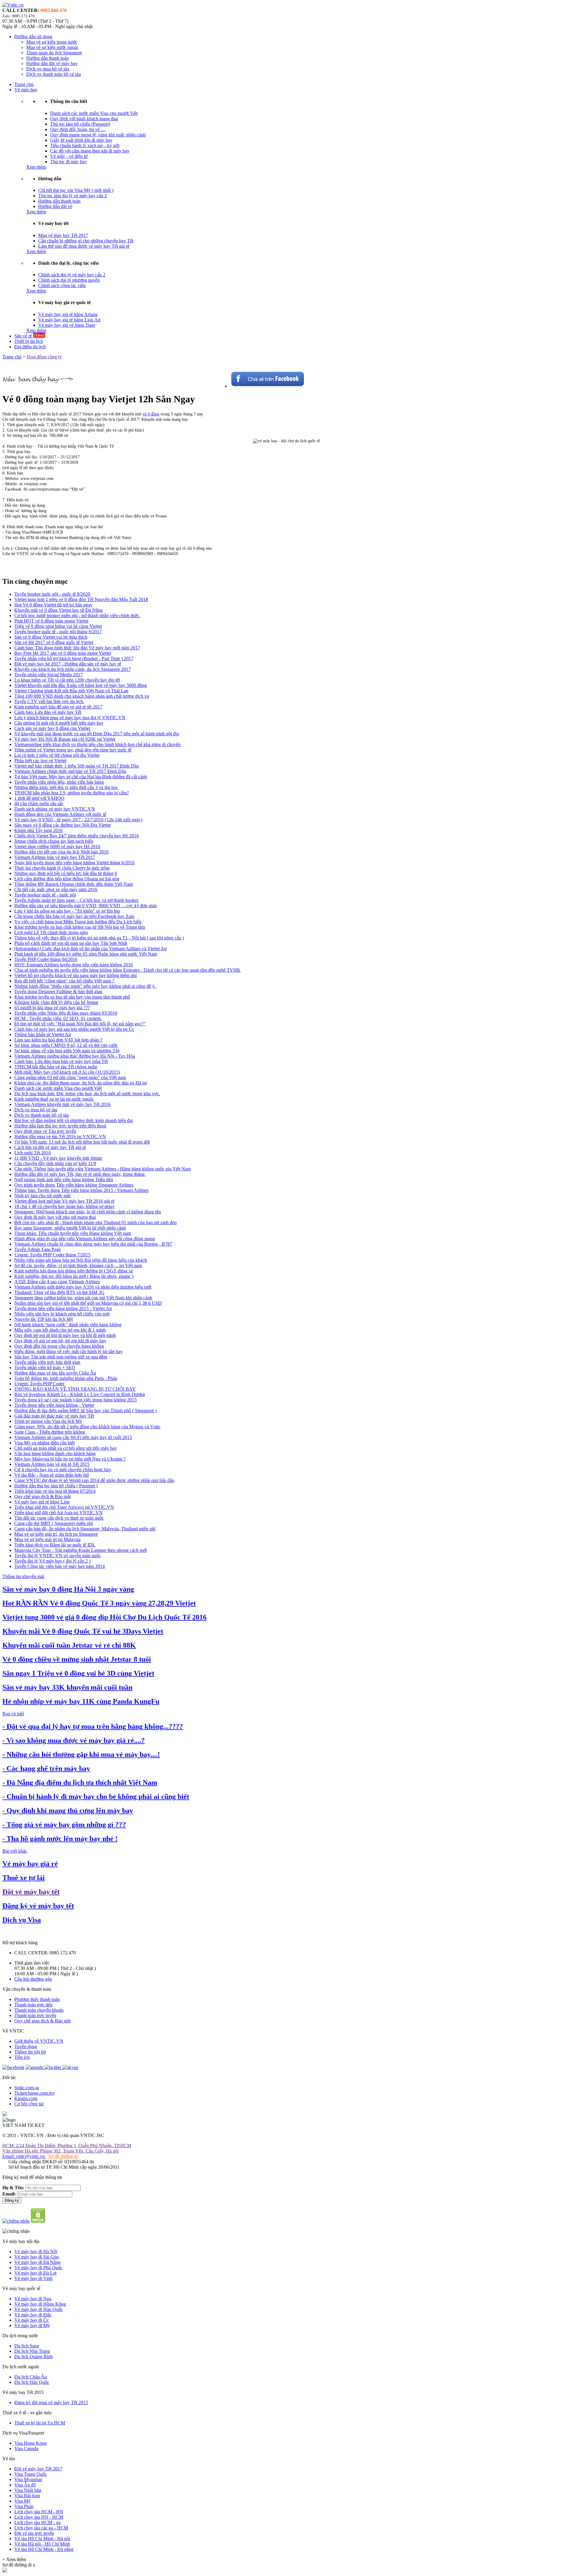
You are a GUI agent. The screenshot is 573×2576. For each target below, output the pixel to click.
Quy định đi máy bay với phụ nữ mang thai (55, 1217)
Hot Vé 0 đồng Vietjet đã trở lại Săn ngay (53, 605)
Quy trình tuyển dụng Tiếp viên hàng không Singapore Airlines (74, 1185)
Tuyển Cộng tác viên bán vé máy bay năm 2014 (60, 1566)
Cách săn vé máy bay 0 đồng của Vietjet (52, 728)
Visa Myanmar (28, 2479)
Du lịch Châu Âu (31, 2377)
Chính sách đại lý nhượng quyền (69, 280)
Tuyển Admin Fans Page (38, 1249)
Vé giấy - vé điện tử (69, 156)
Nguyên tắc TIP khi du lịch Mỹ (44, 1319)
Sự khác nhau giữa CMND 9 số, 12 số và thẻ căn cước (66, 1045)
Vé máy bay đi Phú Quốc (38, 2268)
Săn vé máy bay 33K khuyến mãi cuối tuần (67, 1687)
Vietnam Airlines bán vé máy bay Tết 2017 (55, 857)
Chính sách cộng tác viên (62, 285)
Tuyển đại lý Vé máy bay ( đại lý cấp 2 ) (52, 1561)
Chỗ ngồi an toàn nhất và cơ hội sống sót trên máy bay (66, 1448)
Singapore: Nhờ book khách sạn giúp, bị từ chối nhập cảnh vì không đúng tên (88, 1212)
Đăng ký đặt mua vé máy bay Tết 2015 (51, 2402)
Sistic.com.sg (27, 2088)
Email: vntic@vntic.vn (24, 2156)
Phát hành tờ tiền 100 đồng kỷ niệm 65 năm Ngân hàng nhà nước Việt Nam (86, 954)
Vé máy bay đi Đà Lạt (35, 2273)
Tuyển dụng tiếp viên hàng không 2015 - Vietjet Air (63, 1308)
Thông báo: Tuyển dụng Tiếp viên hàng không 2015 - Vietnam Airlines (81, 1190)
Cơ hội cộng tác (29, 2104)
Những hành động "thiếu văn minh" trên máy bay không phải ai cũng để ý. (85, 986)
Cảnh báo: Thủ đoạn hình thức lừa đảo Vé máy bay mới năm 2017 (77, 648)
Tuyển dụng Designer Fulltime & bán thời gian (58, 992)
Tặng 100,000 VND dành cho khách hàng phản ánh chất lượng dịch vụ (82, 696)
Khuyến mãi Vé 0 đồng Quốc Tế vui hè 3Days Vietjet (83, 1631)
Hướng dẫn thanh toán (47, 58)
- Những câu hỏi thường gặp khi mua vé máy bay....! (81, 1754)
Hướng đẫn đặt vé (55, 206)
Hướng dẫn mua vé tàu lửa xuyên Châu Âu (55, 1373)
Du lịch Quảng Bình (34, 2357)
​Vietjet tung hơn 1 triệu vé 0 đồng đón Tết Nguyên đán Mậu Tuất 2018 (81, 599)
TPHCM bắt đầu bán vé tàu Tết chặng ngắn (56, 1067)
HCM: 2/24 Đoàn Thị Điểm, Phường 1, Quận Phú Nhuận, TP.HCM (67, 2146)
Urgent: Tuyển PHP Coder (39, 1384)
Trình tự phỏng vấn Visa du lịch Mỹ (48, 1421)
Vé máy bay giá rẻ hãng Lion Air (69, 320)
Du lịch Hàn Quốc (32, 2382)
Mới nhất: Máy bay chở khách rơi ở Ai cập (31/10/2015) (67, 1072)
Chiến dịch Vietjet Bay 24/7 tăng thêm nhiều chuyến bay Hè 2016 (77, 836)
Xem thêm (36, 167)
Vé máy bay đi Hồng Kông (40, 2304)
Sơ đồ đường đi (63, 2156)
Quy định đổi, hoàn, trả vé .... (78, 129)
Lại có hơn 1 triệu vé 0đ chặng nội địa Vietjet (57, 755)
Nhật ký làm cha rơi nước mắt (42, 1196)
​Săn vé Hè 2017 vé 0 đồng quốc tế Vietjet (54, 642)
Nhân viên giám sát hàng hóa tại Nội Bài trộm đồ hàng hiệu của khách (81, 1260)
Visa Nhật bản (28, 2490)
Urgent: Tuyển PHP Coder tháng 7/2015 (52, 1255)
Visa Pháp (24, 2506)
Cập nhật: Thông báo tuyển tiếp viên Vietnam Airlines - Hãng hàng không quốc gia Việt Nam (103, 1169)
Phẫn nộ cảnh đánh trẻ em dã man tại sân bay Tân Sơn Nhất (71, 943)
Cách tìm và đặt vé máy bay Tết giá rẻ (50, 1147)
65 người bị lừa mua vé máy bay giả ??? (52, 1008)
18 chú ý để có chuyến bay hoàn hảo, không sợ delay (64, 1206)
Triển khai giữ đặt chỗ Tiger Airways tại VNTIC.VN (64, 1507)
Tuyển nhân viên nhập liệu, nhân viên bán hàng (59, 782)
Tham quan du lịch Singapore (54, 53)
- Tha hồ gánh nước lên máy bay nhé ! (60, 1839)
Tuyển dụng (26, 2046)
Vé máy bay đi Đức (33, 2315)
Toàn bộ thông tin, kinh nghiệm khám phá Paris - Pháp (66, 1378)
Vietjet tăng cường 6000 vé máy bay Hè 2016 (57, 846)
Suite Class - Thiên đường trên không (50, 1432)
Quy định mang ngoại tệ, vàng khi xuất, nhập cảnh (98, 135)
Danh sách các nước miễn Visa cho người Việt (94, 113)
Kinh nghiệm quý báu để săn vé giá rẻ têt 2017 (58, 707)
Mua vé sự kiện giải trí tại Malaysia (47, 1539)
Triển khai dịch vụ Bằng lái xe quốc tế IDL (55, 1545)
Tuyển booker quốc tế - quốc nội (45, 895)
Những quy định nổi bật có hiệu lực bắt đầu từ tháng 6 (66, 873)
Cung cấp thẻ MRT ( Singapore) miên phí (54, 1523)
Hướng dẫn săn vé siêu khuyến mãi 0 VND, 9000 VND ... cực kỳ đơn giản (86, 906)
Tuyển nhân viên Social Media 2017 (48, 675)
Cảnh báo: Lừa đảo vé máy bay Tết (48, 712)
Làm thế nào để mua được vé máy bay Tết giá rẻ (84, 246)
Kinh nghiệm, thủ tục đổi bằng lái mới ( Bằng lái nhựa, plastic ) (74, 1276)
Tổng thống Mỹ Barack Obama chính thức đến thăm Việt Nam (74, 884)
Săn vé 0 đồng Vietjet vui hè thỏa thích (51, 637)
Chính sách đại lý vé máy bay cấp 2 (72, 275)
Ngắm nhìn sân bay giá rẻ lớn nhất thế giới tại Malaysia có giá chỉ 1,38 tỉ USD (88, 1303)
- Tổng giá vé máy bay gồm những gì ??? (64, 1825)
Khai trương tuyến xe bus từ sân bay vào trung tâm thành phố (72, 997)
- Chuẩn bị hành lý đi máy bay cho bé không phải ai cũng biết (96, 1797)
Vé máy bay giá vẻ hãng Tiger (67, 325)
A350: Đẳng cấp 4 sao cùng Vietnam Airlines (57, 1282)
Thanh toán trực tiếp (33, 2005)
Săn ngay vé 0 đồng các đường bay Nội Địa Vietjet (63, 825)
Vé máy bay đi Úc (32, 2320)
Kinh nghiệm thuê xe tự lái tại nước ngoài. (54, 1099)
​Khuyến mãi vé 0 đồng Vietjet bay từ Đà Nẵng (58, 610)
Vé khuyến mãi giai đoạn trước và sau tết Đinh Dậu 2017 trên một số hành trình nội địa (97, 734)
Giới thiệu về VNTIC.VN (39, 2041)
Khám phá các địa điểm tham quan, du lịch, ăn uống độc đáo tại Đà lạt (81, 1083)
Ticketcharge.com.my (35, 2093)
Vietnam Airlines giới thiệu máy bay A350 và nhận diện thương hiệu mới (83, 1287)
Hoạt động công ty (44, 357)
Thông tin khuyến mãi (23, 1576)
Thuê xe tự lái (24, 1878)
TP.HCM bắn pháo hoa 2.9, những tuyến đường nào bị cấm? (72, 793)
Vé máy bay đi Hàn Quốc (39, 2309)
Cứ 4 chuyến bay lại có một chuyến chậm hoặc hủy (63, 1470)
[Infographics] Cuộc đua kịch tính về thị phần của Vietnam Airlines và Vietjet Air (91, 949)
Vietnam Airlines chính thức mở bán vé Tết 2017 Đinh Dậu (70, 771)
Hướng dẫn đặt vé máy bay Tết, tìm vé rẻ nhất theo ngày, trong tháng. (80, 1174)
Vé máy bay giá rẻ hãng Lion (42, 1502)
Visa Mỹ (22, 2501)
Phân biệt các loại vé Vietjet (40, 761)
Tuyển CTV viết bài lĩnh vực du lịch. (49, 701)
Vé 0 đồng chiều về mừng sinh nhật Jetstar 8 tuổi (77, 1659)
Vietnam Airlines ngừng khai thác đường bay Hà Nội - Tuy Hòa (75, 1056)
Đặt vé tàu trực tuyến (34, 2533)
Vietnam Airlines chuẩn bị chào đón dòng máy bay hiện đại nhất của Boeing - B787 (93, 1244)
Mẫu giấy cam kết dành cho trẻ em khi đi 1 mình (60, 1330)
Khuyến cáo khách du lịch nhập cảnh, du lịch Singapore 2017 (73, 669)
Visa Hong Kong (30, 2443)
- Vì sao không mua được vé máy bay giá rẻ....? (74, 1740)
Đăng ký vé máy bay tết (38, 1906)
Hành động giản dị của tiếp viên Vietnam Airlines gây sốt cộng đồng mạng (85, 1239)
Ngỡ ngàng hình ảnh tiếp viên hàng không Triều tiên (64, 1180)
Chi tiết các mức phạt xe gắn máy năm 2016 (56, 889)
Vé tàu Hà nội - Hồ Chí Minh (42, 2544)
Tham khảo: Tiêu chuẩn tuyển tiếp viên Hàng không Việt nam (73, 1233)
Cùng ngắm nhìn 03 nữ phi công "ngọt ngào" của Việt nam (70, 1077)
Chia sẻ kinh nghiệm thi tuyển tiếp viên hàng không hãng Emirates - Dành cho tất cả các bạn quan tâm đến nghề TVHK (127, 970)
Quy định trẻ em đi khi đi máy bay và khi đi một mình (65, 1335)
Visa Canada (26, 2448)
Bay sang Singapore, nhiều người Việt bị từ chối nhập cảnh (70, 1228)
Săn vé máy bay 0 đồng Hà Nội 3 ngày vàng (68, 1589)
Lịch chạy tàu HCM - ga (37, 2522)
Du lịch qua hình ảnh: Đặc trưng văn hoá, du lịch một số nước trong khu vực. (87, 1094)
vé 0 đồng (151, 414)
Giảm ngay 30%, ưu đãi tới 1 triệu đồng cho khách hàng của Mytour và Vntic (87, 1427)
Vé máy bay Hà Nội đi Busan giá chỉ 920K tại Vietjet (65, 739)
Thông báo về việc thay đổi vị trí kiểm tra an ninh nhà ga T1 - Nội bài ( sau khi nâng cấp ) (99, 938)
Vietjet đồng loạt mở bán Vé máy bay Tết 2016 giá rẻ (64, 1201)
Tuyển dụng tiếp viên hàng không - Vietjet (54, 1405)
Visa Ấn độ (25, 2485)
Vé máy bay (26, 90)
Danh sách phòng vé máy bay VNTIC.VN (55, 809)
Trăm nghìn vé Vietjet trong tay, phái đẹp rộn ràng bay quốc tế (73, 750)
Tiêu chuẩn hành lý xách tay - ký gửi (85, 145)
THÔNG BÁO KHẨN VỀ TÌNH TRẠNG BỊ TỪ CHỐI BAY (75, 1389)
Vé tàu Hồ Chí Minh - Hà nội (42, 2539)
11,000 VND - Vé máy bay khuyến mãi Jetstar (58, 1158)
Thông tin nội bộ (30, 2052)
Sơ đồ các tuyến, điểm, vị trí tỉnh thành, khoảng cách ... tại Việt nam (78, 1265)
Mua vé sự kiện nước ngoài (52, 47)
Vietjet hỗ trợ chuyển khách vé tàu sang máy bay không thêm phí (76, 975)
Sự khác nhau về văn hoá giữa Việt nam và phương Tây (67, 1051)
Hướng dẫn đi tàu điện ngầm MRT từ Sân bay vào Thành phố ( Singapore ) (86, 1411)
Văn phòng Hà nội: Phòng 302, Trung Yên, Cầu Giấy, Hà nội (61, 2151)
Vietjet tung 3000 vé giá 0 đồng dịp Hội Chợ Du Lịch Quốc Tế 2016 (104, 1617)
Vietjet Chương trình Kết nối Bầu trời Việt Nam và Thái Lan (71, 691)
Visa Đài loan (27, 2496)
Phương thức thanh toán (37, 1999)
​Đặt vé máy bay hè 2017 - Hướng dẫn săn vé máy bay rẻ (68, 664)
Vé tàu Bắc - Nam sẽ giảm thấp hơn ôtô (52, 1475)
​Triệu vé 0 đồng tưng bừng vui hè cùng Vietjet (58, 626)
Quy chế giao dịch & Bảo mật (43, 1496)
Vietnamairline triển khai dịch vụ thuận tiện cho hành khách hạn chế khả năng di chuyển (97, 744)
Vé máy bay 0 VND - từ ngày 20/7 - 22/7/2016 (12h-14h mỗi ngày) (78, 820)
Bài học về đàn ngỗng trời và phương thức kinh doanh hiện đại (74, 1120)
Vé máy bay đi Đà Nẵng (37, 2262)
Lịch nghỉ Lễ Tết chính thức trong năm (51, 932)
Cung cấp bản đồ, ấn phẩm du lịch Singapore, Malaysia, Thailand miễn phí (85, 1529)
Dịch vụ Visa (22, 1920)
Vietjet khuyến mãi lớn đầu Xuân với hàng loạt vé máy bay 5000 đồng (81, 685)
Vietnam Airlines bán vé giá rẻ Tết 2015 (52, 1464)
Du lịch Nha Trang (32, 2351)
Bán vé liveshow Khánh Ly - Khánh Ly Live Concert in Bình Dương (80, 1394)
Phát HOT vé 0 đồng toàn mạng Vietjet (51, 621)
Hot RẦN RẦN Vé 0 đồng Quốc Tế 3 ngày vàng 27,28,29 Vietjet (99, 1603)
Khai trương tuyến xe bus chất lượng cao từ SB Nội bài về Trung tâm (80, 927)
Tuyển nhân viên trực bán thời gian (47, 1362)
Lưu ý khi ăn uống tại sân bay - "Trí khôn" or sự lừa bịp (67, 911)
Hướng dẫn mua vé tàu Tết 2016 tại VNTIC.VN (60, 1137)
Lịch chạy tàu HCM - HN (39, 2512)
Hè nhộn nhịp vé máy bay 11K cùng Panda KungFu (81, 1701)
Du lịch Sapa (27, 2346)
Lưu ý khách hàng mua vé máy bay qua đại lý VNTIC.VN (70, 718)
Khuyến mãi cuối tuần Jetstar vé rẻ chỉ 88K (69, 1645)
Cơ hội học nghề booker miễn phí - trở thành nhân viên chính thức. (77, 616)
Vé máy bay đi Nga (33, 2299)
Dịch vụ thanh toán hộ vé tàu (54, 74)
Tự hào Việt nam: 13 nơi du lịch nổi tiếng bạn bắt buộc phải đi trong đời (82, 1142)
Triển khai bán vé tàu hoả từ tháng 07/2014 (55, 1491)
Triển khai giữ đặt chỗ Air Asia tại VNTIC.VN (58, 1513)
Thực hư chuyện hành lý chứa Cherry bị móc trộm (62, 868)
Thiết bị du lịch (29, 341)
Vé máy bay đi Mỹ (32, 2325)
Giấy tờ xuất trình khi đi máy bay (81, 140)
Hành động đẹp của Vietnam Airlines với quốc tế (60, 814)
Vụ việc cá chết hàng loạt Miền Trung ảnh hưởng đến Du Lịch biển (78, 922)
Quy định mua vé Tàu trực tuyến (45, 1131)
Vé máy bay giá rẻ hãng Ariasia (68, 314)
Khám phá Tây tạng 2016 (38, 830)
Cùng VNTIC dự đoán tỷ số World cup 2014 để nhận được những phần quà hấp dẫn (94, 1480)
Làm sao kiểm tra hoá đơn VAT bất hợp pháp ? (58, 1040)
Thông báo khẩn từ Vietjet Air (43, 1034)
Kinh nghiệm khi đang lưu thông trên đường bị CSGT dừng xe (74, 1271)
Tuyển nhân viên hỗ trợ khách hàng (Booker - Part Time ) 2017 (74, 658)
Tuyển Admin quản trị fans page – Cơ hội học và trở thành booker (76, 900)
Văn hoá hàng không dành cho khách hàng (55, 1453)
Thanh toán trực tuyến (35, 2015)
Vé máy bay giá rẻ (30, 1864)
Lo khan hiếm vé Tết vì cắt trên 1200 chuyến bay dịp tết (67, 680)
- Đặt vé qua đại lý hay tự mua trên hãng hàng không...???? (93, 1726)
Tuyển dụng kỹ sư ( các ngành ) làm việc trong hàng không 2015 (76, 1400)
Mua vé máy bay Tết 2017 (63, 235)
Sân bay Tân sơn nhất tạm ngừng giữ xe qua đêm (61, 1357)
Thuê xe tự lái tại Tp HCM (40, 2423)
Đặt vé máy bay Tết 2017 (38, 2469)
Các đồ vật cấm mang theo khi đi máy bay (90, 151)
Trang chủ (24, 84)
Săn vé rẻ (29, 336)
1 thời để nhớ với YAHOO (39, 798)
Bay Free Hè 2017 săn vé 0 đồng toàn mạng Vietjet (63, 653)
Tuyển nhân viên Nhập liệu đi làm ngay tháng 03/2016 (66, 1013)
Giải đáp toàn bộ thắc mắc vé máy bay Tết (54, 1416)
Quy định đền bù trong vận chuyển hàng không (59, 1346)
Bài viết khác (15, 1851)
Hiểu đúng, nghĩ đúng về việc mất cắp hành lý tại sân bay (68, 1351)
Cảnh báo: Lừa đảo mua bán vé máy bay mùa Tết (61, 1061)
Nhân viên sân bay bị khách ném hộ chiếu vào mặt (62, 1314)
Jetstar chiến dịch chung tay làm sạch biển (54, 841)
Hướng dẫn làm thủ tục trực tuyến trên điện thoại (60, 1126)
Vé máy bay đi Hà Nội (36, 2251)
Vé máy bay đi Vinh (33, 2278)
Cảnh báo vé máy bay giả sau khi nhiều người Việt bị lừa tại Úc (74, 1029)
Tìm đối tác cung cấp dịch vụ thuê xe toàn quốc (59, 1518)
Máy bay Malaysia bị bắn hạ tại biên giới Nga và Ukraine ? (70, 1459)
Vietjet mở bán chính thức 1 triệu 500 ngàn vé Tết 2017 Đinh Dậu (77, 766)
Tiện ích (22, 2057)
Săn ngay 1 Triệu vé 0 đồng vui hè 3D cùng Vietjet (78, 1673)
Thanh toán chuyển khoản (39, 2010)
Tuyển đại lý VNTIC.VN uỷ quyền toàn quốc (58, 1556)
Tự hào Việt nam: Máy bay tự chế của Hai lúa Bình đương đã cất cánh (81, 777)
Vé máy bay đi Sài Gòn (37, 2257)
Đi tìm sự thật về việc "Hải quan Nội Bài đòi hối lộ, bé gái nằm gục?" (80, 1024)
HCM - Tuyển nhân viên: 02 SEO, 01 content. (58, 1018)
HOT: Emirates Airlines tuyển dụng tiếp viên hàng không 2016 (74, 965)
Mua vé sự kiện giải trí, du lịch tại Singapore (56, 1534)
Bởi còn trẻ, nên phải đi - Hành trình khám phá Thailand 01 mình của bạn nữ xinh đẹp (95, 1222)
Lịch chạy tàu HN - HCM (39, 2517)
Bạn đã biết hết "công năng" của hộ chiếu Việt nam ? (64, 981)
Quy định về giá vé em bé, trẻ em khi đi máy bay (60, 1341)
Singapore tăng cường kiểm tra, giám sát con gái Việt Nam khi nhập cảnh (83, 1298)
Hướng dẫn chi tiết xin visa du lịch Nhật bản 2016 (61, 852)
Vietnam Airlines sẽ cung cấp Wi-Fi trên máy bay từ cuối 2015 (73, 1437)
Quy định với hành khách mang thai (84, 119)
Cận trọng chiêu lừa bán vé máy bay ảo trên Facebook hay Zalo (74, 916)
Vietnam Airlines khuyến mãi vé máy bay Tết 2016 (62, 1104)
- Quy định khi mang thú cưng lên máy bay (68, 1811)
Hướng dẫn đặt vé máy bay (52, 63)
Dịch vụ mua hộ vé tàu (48, 69)
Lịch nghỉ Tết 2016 (33, 1153)
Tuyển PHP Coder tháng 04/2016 (46, 959)
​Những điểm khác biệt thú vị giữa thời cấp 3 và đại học (66, 787)
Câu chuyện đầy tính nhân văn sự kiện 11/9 (55, 1163)
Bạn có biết (13, 1714)
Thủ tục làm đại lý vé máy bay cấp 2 (73, 196)
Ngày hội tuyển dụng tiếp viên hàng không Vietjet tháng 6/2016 (74, 863)
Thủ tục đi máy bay (68, 162)
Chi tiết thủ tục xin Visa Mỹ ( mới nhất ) (76, 190)
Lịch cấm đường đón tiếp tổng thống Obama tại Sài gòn (67, 879)
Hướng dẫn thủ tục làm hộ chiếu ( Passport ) (56, 1486)
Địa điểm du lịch (30, 347)
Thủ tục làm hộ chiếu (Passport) (80, 124)
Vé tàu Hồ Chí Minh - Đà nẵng (44, 2549)
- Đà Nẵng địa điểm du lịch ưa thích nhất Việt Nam (80, 1782)
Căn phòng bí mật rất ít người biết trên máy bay (59, 723)
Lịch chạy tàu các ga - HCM (41, 2528)
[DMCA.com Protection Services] (38, 2221)
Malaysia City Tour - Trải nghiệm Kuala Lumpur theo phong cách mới (81, 1550)
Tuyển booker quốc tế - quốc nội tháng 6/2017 (58, 632)
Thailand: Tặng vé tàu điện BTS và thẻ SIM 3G (59, 1292)
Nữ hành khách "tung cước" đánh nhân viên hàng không (68, 1325)
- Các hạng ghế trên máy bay (46, 1768)
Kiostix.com (26, 2098)
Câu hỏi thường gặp (33, 1979)
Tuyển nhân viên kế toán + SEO (45, 1368)
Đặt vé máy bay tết (31, 1892)
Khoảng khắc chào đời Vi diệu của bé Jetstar (56, 1002)
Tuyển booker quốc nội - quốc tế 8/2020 (52, 594)
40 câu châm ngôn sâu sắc (39, 804)
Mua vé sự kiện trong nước (52, 42)
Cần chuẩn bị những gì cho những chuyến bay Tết (86, 241)
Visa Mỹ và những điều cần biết (44, 1443)
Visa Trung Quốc (31, 2474)
